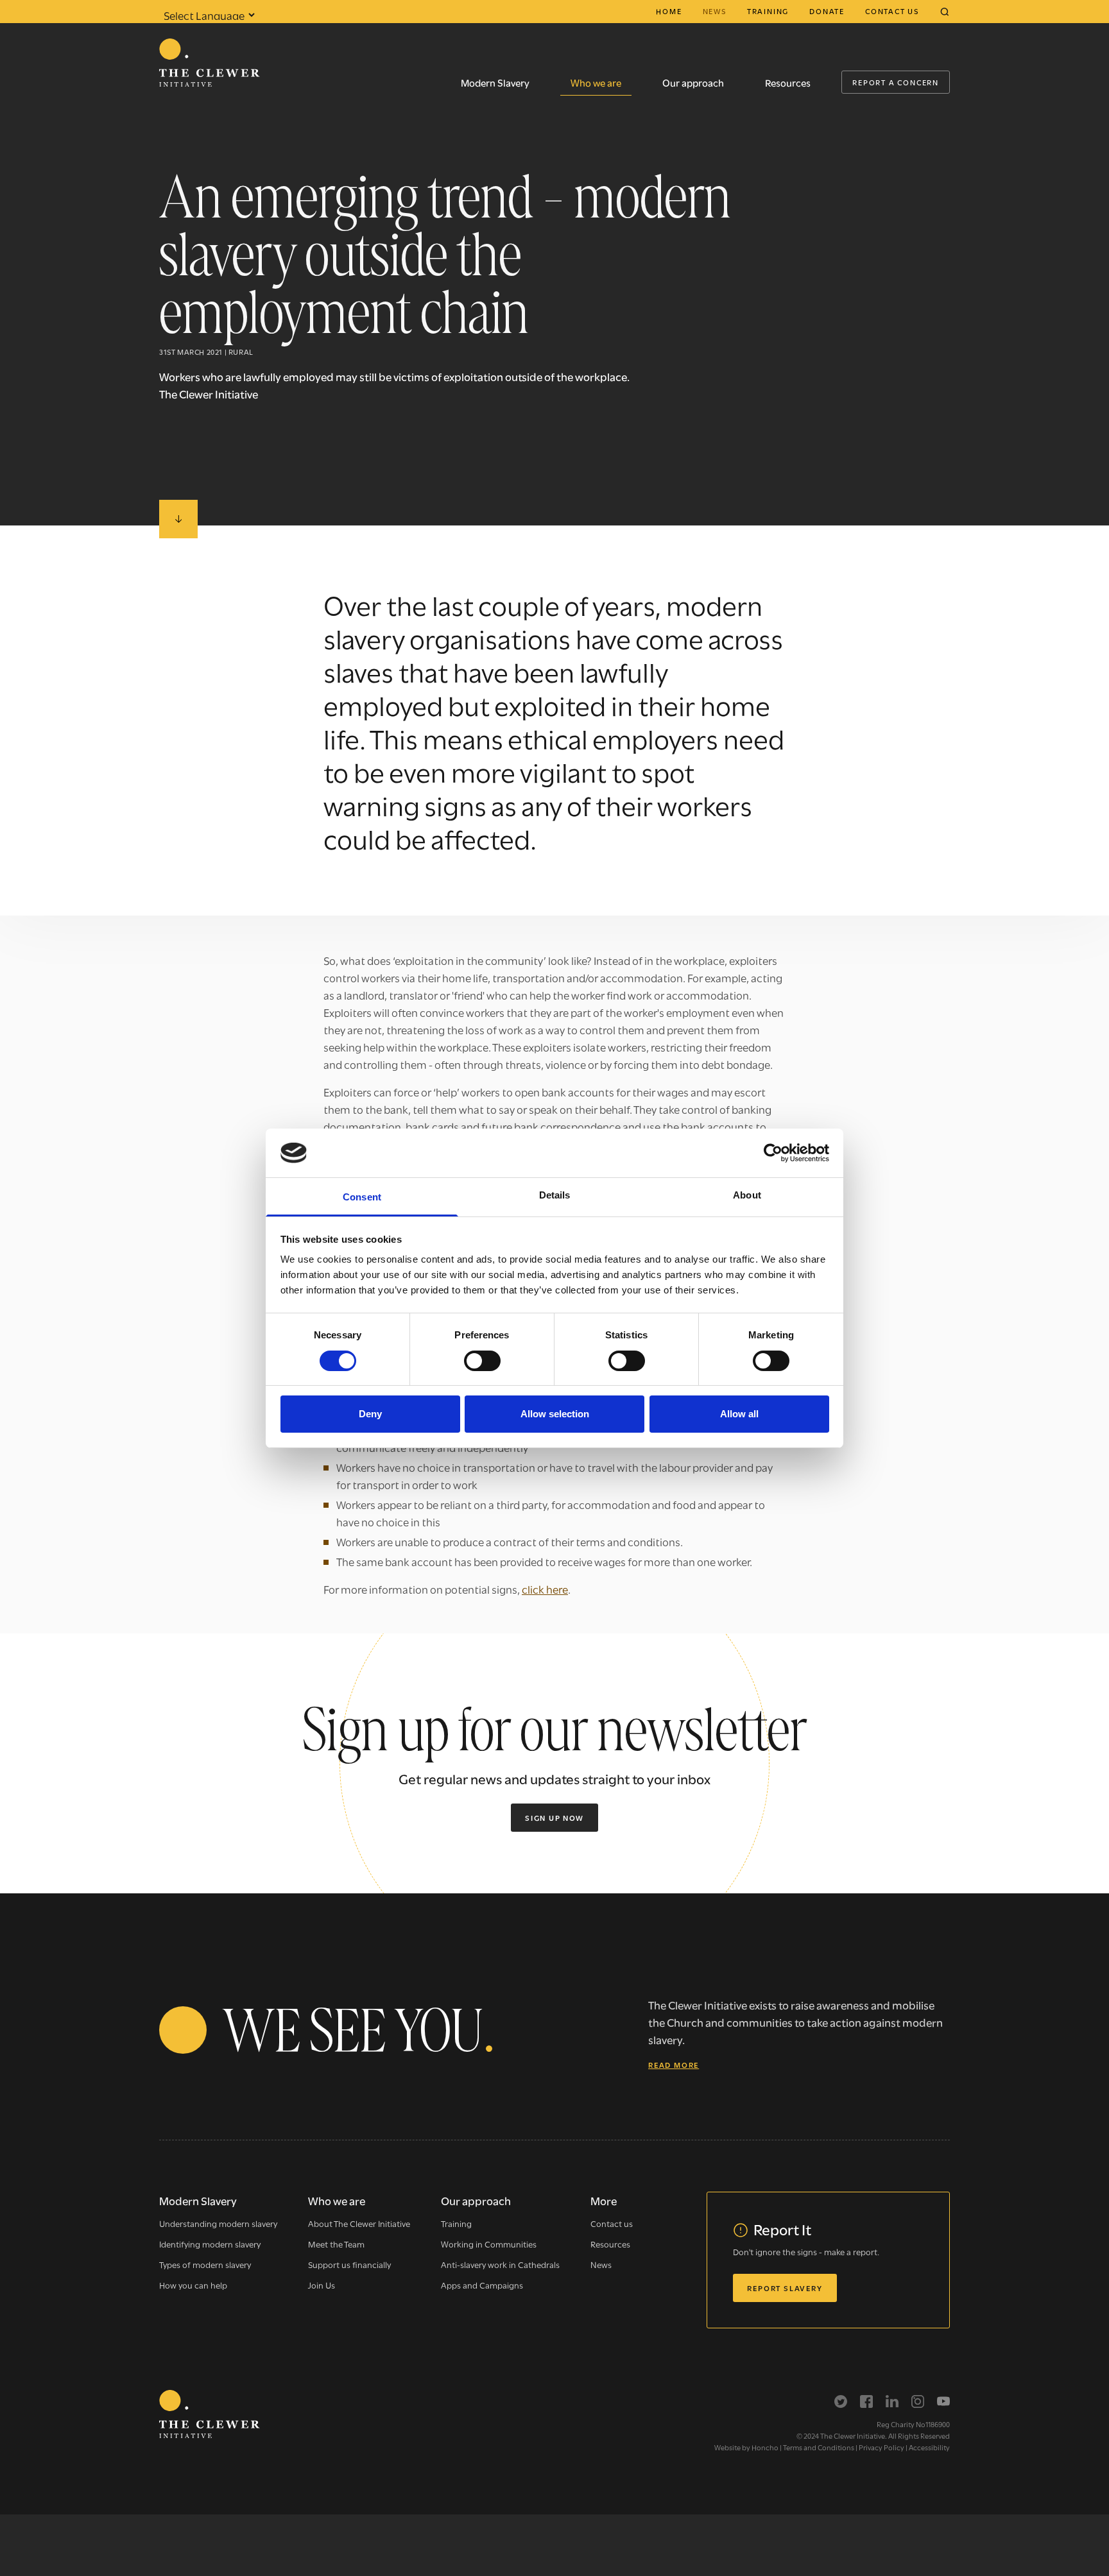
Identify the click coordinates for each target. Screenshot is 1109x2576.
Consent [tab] (362, 1197)
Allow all (739, 1414)
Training (768, 11)
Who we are (596, 82)
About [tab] (747, 1195)
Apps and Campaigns (482, 2285)
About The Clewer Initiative (359, 2223)
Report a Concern (896, 82)
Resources (788, 82)
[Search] (945, 12)
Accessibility (929, 2447)
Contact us (892, 11)
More (604, 2200)
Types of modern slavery (205, 2264)
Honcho (765, 2447)
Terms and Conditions (819, 2447)
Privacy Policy (881, 2447)
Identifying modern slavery (210, 2244)
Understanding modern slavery (218, 2223)
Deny (370, 1414)
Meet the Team (336, 2244)
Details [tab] (555, 1195)
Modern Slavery (495, 82)
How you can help (193, 2285)
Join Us (322, 2285)
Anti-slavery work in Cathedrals (500, 2264)
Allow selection (555, 1414)
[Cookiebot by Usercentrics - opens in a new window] (773, 1153)
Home (669, 11)
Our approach (693, 82)
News (715, 11)
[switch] (482, 1361)
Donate (827, 11)
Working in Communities (489, 2244)
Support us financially (349, 2264)
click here (545, 1589)
